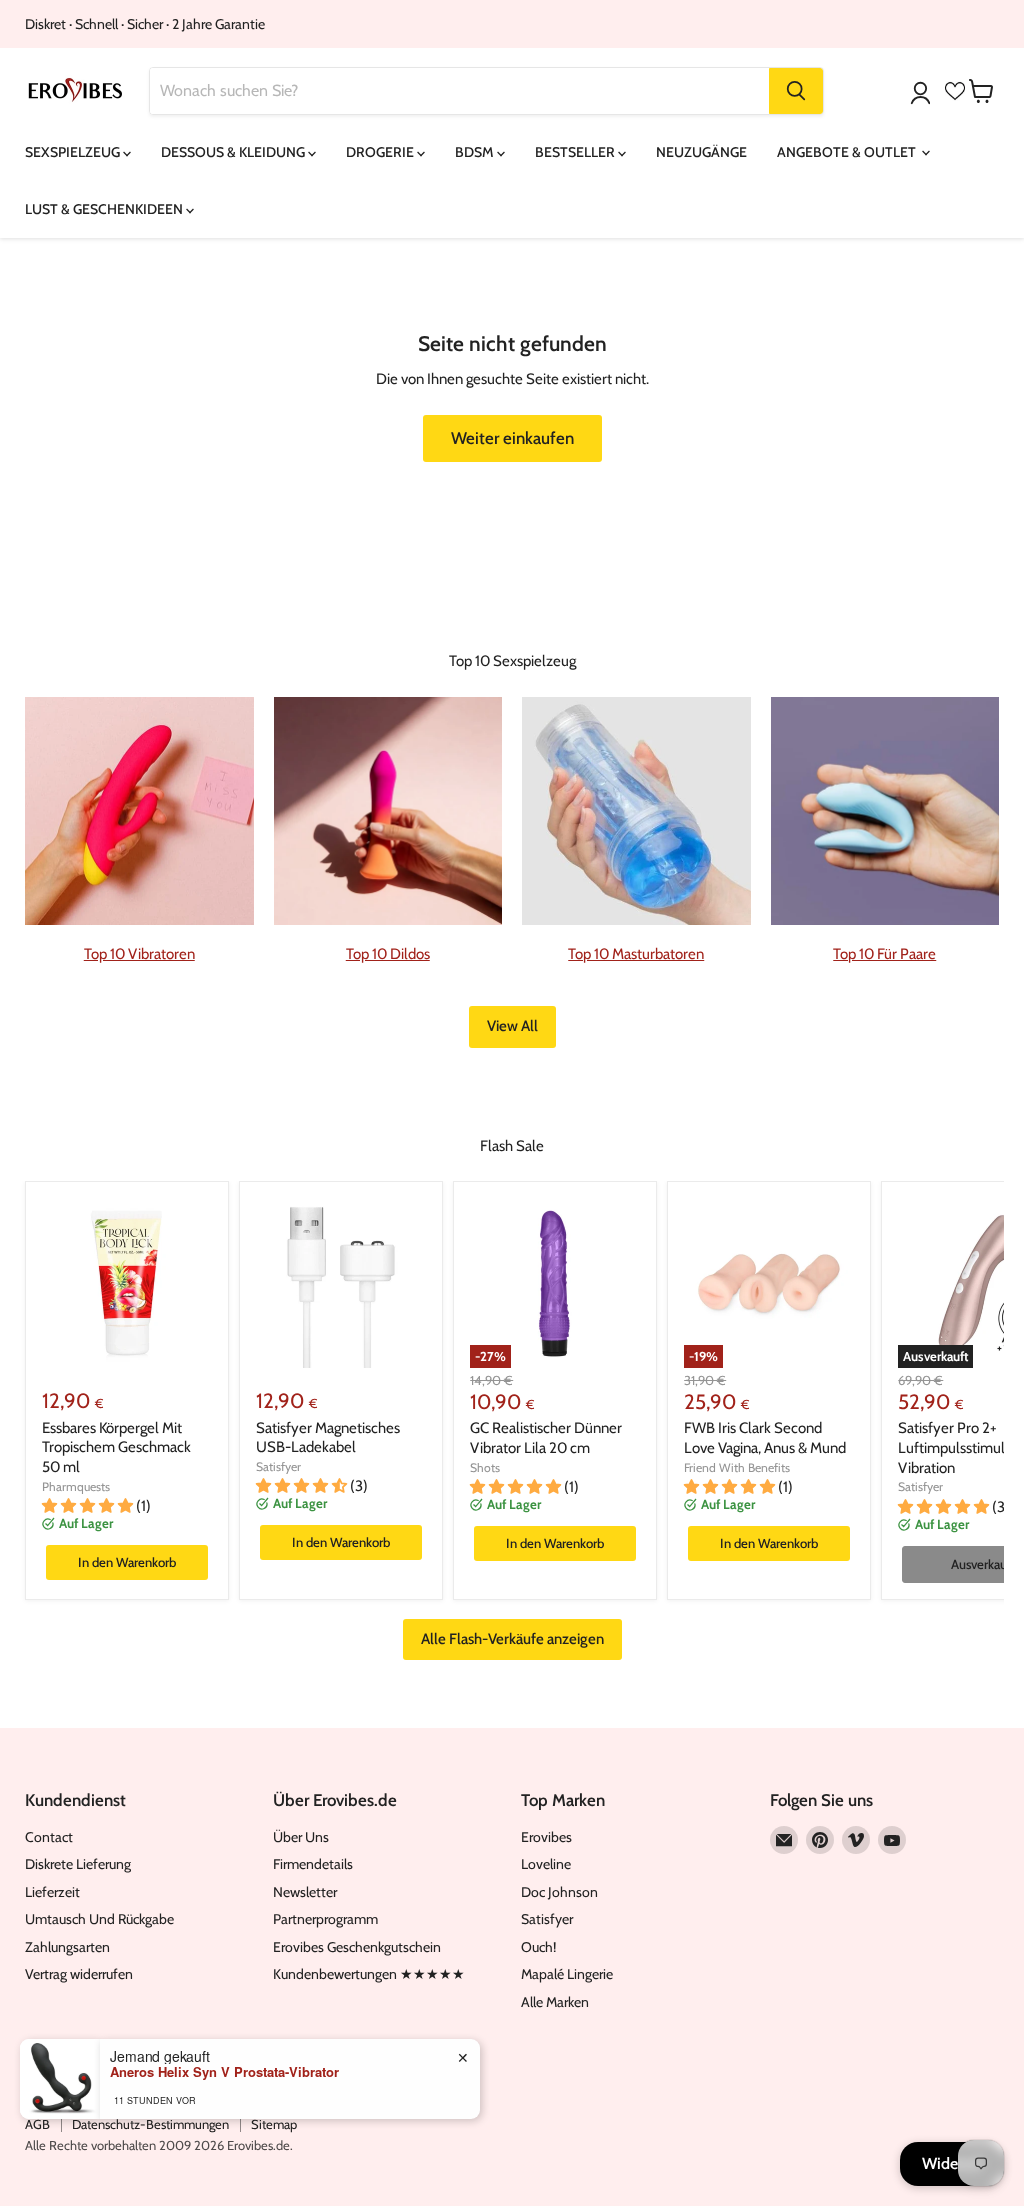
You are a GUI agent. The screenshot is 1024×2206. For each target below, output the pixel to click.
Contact (49, 1837)
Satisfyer (278, 1466)
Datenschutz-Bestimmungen (150, 2124)
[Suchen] (796, 91)
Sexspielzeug (74, 152)
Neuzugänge (701, 152)
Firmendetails (313, 1864)
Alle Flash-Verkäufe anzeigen (512, 1639)
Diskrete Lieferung (78, 1864)
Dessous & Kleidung (234, 152)
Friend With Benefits (737, 1467)
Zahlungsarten (67, 1947)
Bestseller (576, 152)
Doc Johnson (559, 1892)
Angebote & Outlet (848, 152)
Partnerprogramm (325, 1919)
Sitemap (274, 2124)
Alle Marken (555, 2002)
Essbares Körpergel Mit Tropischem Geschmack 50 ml (116, 1447)
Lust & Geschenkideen (105, 209)
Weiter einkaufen (512, 438)
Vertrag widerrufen (79, 1974)
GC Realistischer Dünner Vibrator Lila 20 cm (546, 1438)
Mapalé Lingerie (567, 1974)
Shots (485, 1467)
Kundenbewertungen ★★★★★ (369, 1974)
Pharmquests (76, 1486)
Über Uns (301, 1837)
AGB (37, 2124)
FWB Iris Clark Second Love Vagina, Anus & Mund (765, 1438)
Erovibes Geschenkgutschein (357, 1947)
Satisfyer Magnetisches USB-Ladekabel (328, 1438)
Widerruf (952, 2163)
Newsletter (305, 1892)
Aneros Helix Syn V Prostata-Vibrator (224, 2072)
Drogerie (381, 152)
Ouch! (538, 1947)
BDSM (476, 152)
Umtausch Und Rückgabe (99, 1919)
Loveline (546, 1864)
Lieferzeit (52, 1892)
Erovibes (546, 1837)
